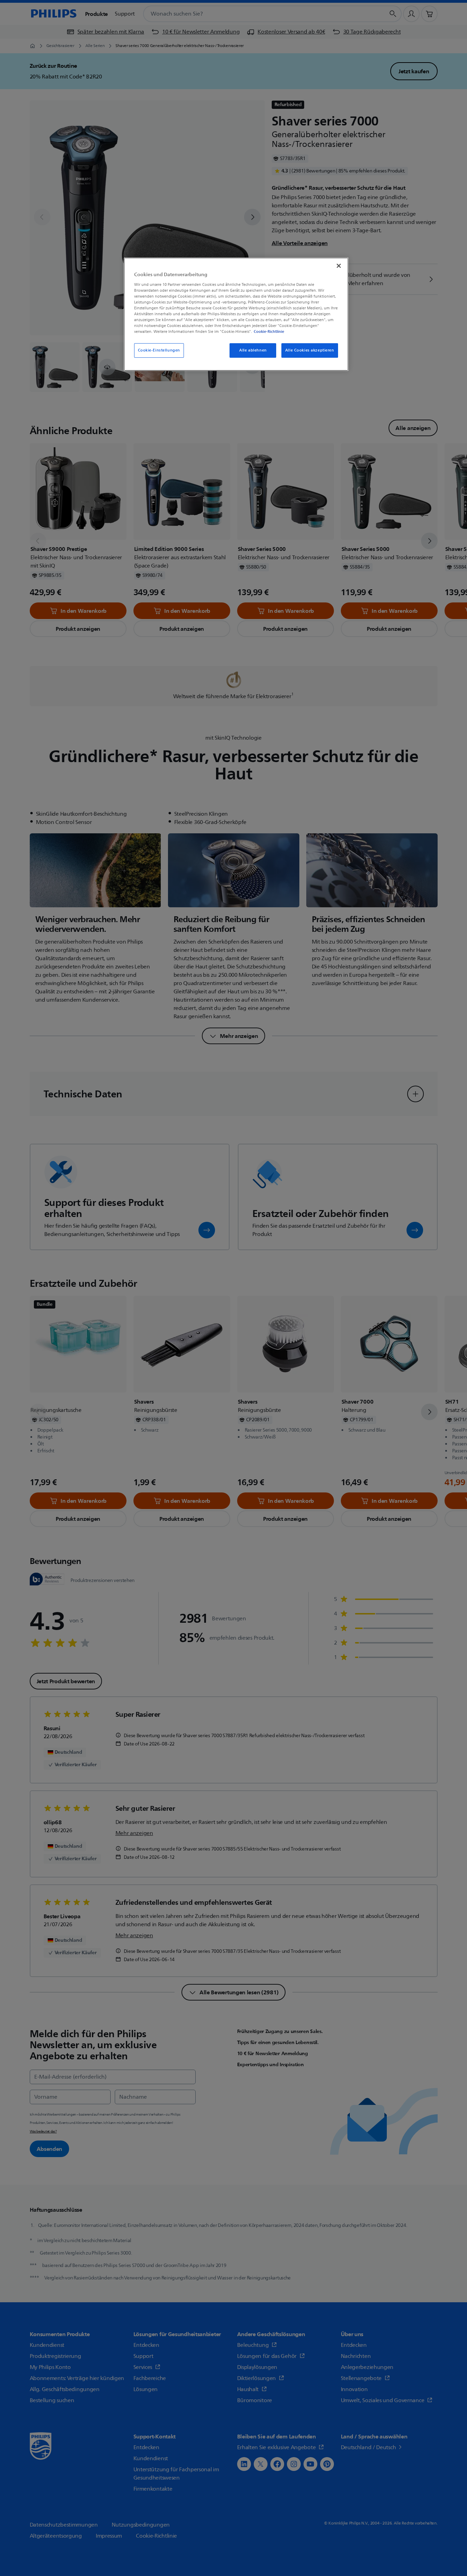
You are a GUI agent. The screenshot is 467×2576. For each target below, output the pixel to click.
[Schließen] (339, 266)
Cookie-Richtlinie (269, 331)
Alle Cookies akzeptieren (310, 350)
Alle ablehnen (253, 350)
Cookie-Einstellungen (159, 350)
